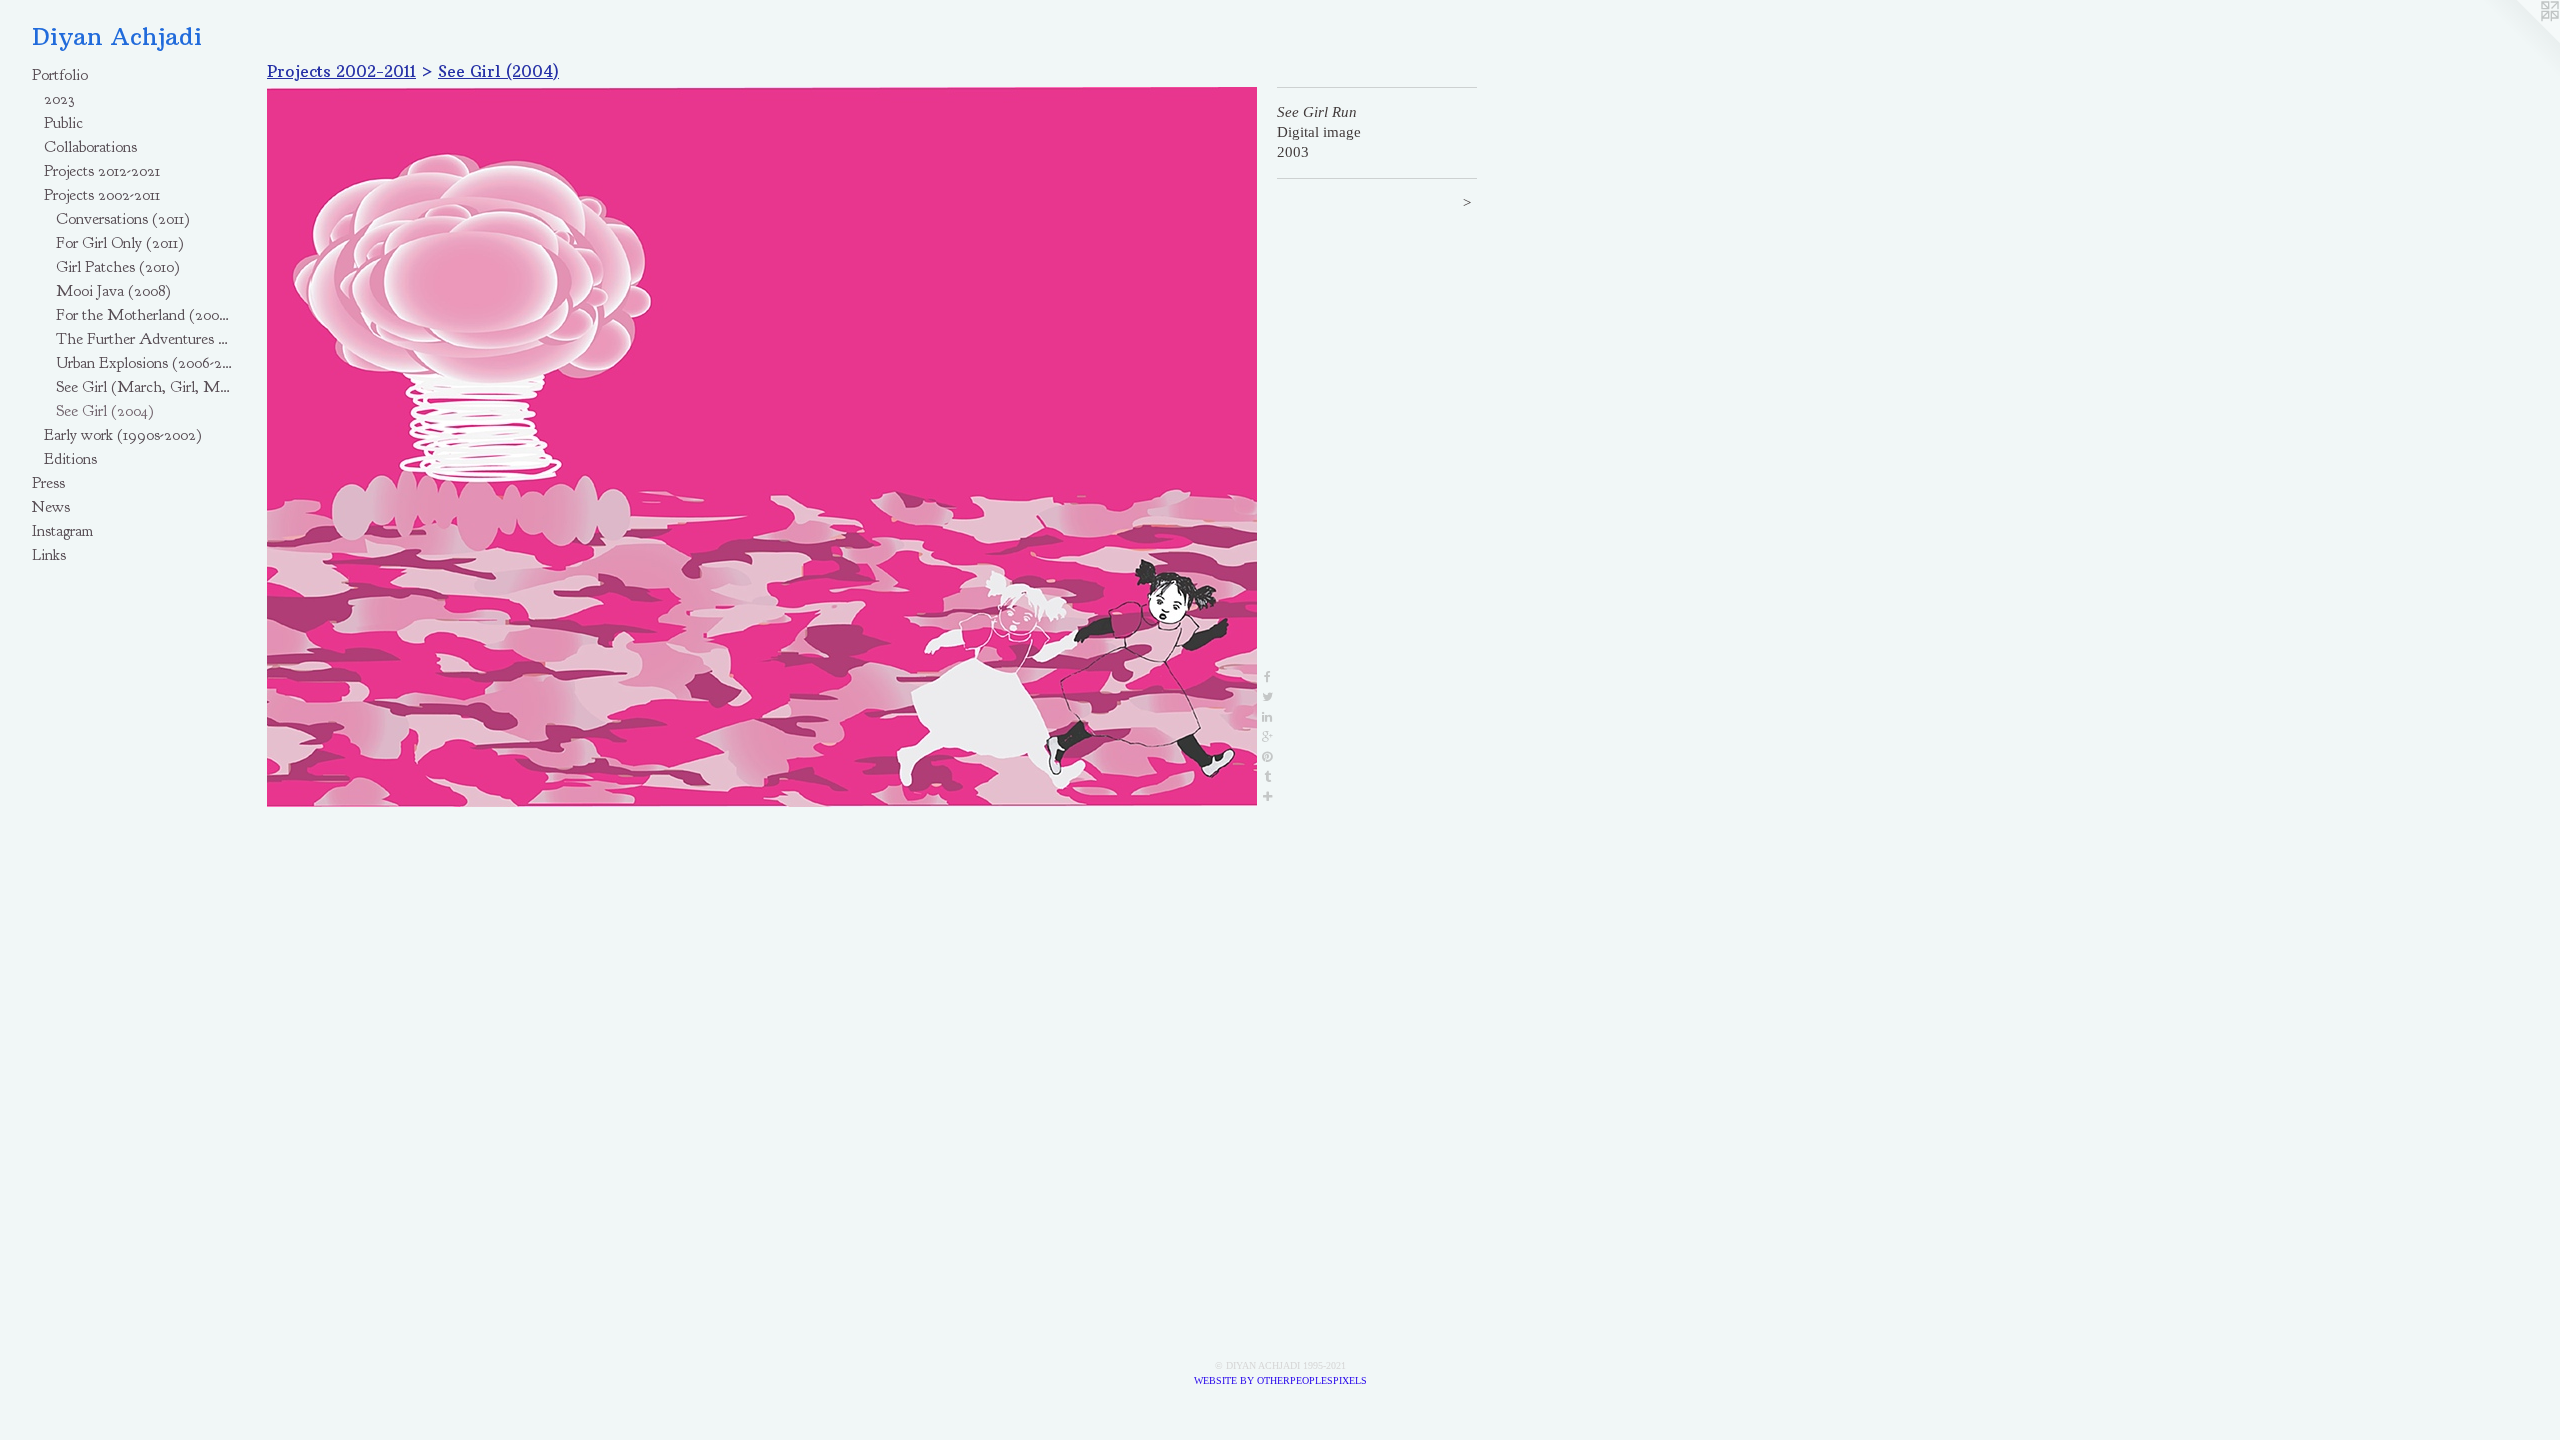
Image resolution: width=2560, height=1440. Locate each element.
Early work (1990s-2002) (123, 435)
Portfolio (60, 75)
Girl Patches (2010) (118, 267)
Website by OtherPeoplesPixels (1280, 1380)
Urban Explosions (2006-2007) (144, 363)
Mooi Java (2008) (113, 291)
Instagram (62, 531)
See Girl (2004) (105, 411)
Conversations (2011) (123, 219)
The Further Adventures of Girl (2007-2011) (144, 339)
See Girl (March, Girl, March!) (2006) (144, 387)
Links (49, 555)
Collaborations (90, 147)
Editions (70, 459)
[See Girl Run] (762, 447)
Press (48, 483)
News (51, 507)
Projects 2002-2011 (102, 195)
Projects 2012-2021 (102, 171)
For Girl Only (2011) (120, 243)
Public (63, 123)
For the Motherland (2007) (144, 315)
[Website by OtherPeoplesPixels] (2520, 40)
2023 (59, 99)
